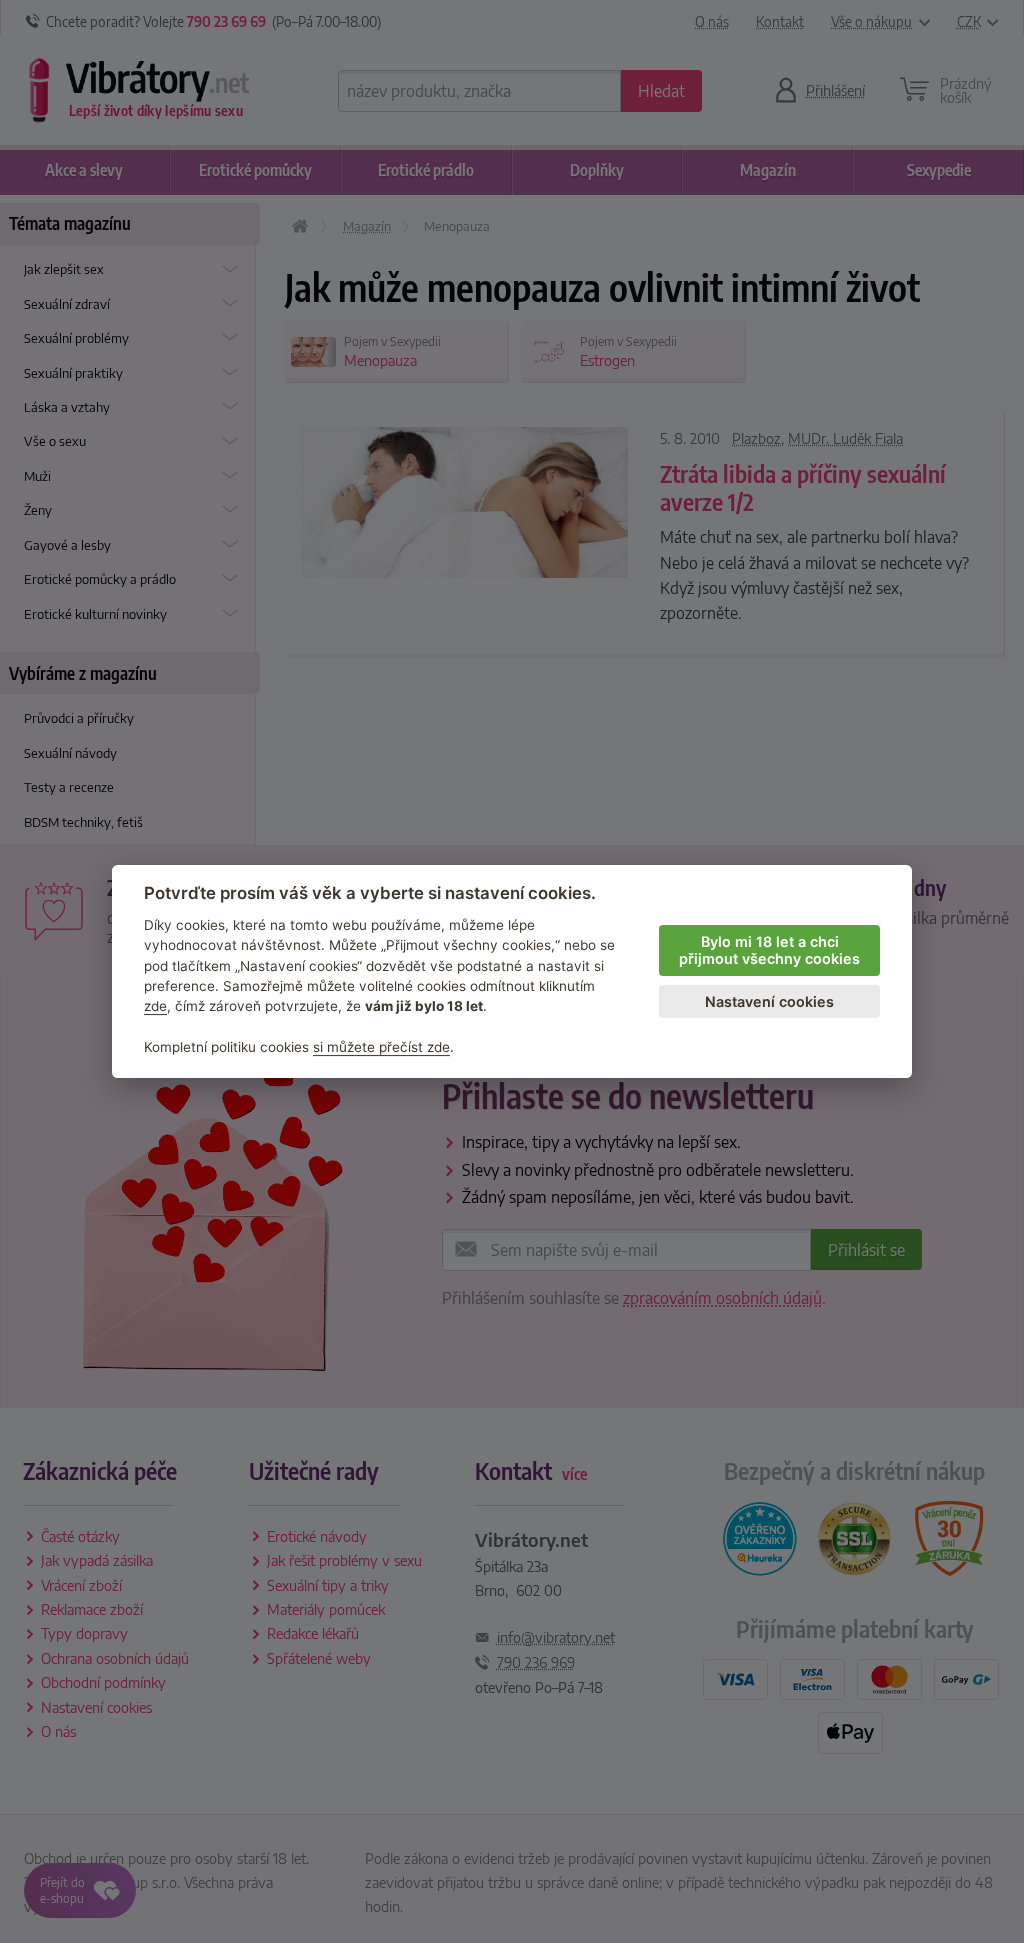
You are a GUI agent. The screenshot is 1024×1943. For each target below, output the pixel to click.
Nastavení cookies (769, 1001)
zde (155, 1006)
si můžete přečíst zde (381, 1047)
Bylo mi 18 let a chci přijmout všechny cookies (769, 950)
